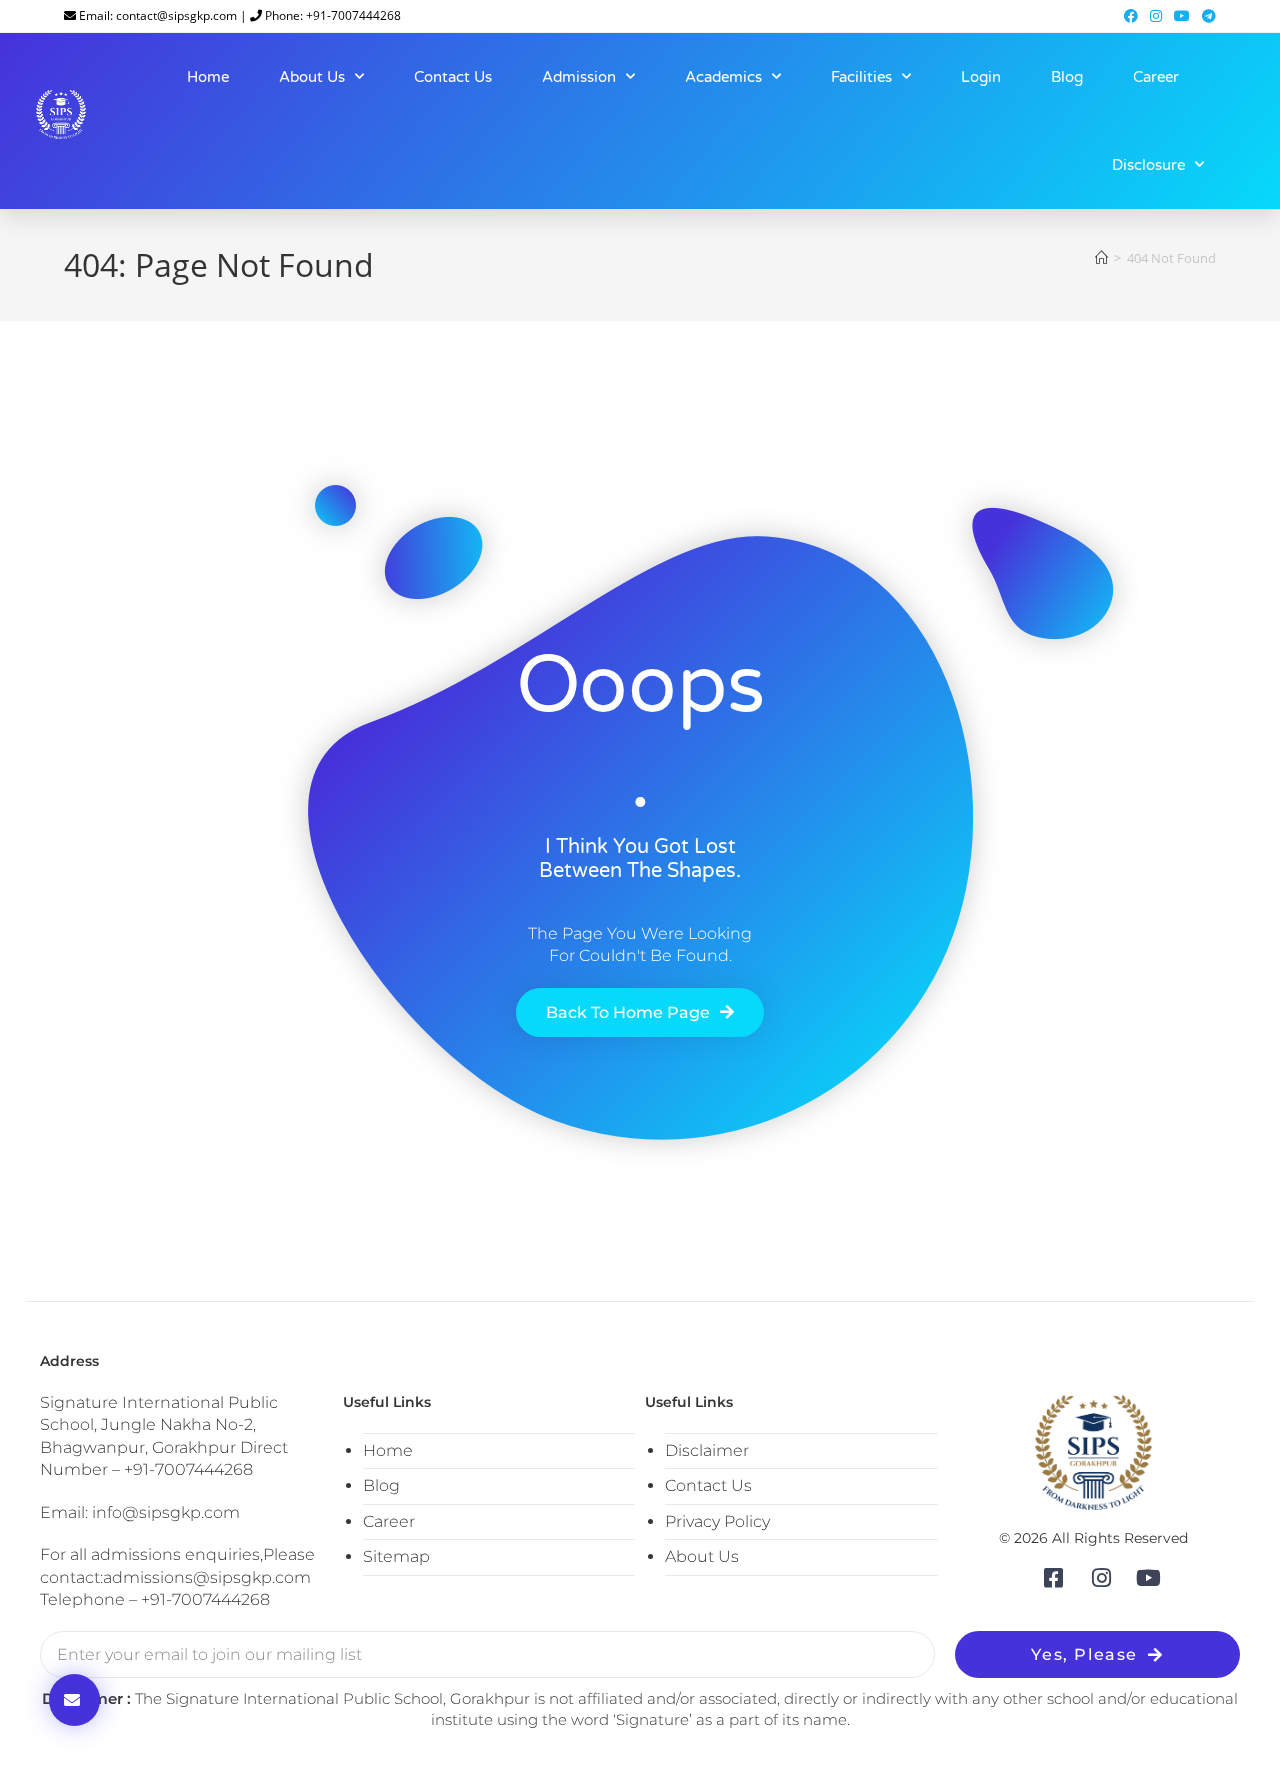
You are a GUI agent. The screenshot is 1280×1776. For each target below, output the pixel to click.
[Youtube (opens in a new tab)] (1182, 16)
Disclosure (1148, 165)
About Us (312, 77)
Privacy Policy (717, 1521)
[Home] (1101, 258)
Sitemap (396, 1556)
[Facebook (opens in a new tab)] (1131, 16)
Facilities (861, 77)
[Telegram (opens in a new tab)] (1206, 16)
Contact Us (453, 77)
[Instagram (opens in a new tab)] (1156, 16)
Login (981, 77)
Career (1156, 77)
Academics (723, 77)
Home (208, 77)
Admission (579, 77)
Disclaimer (707, 1450)
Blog (1067, 77)
